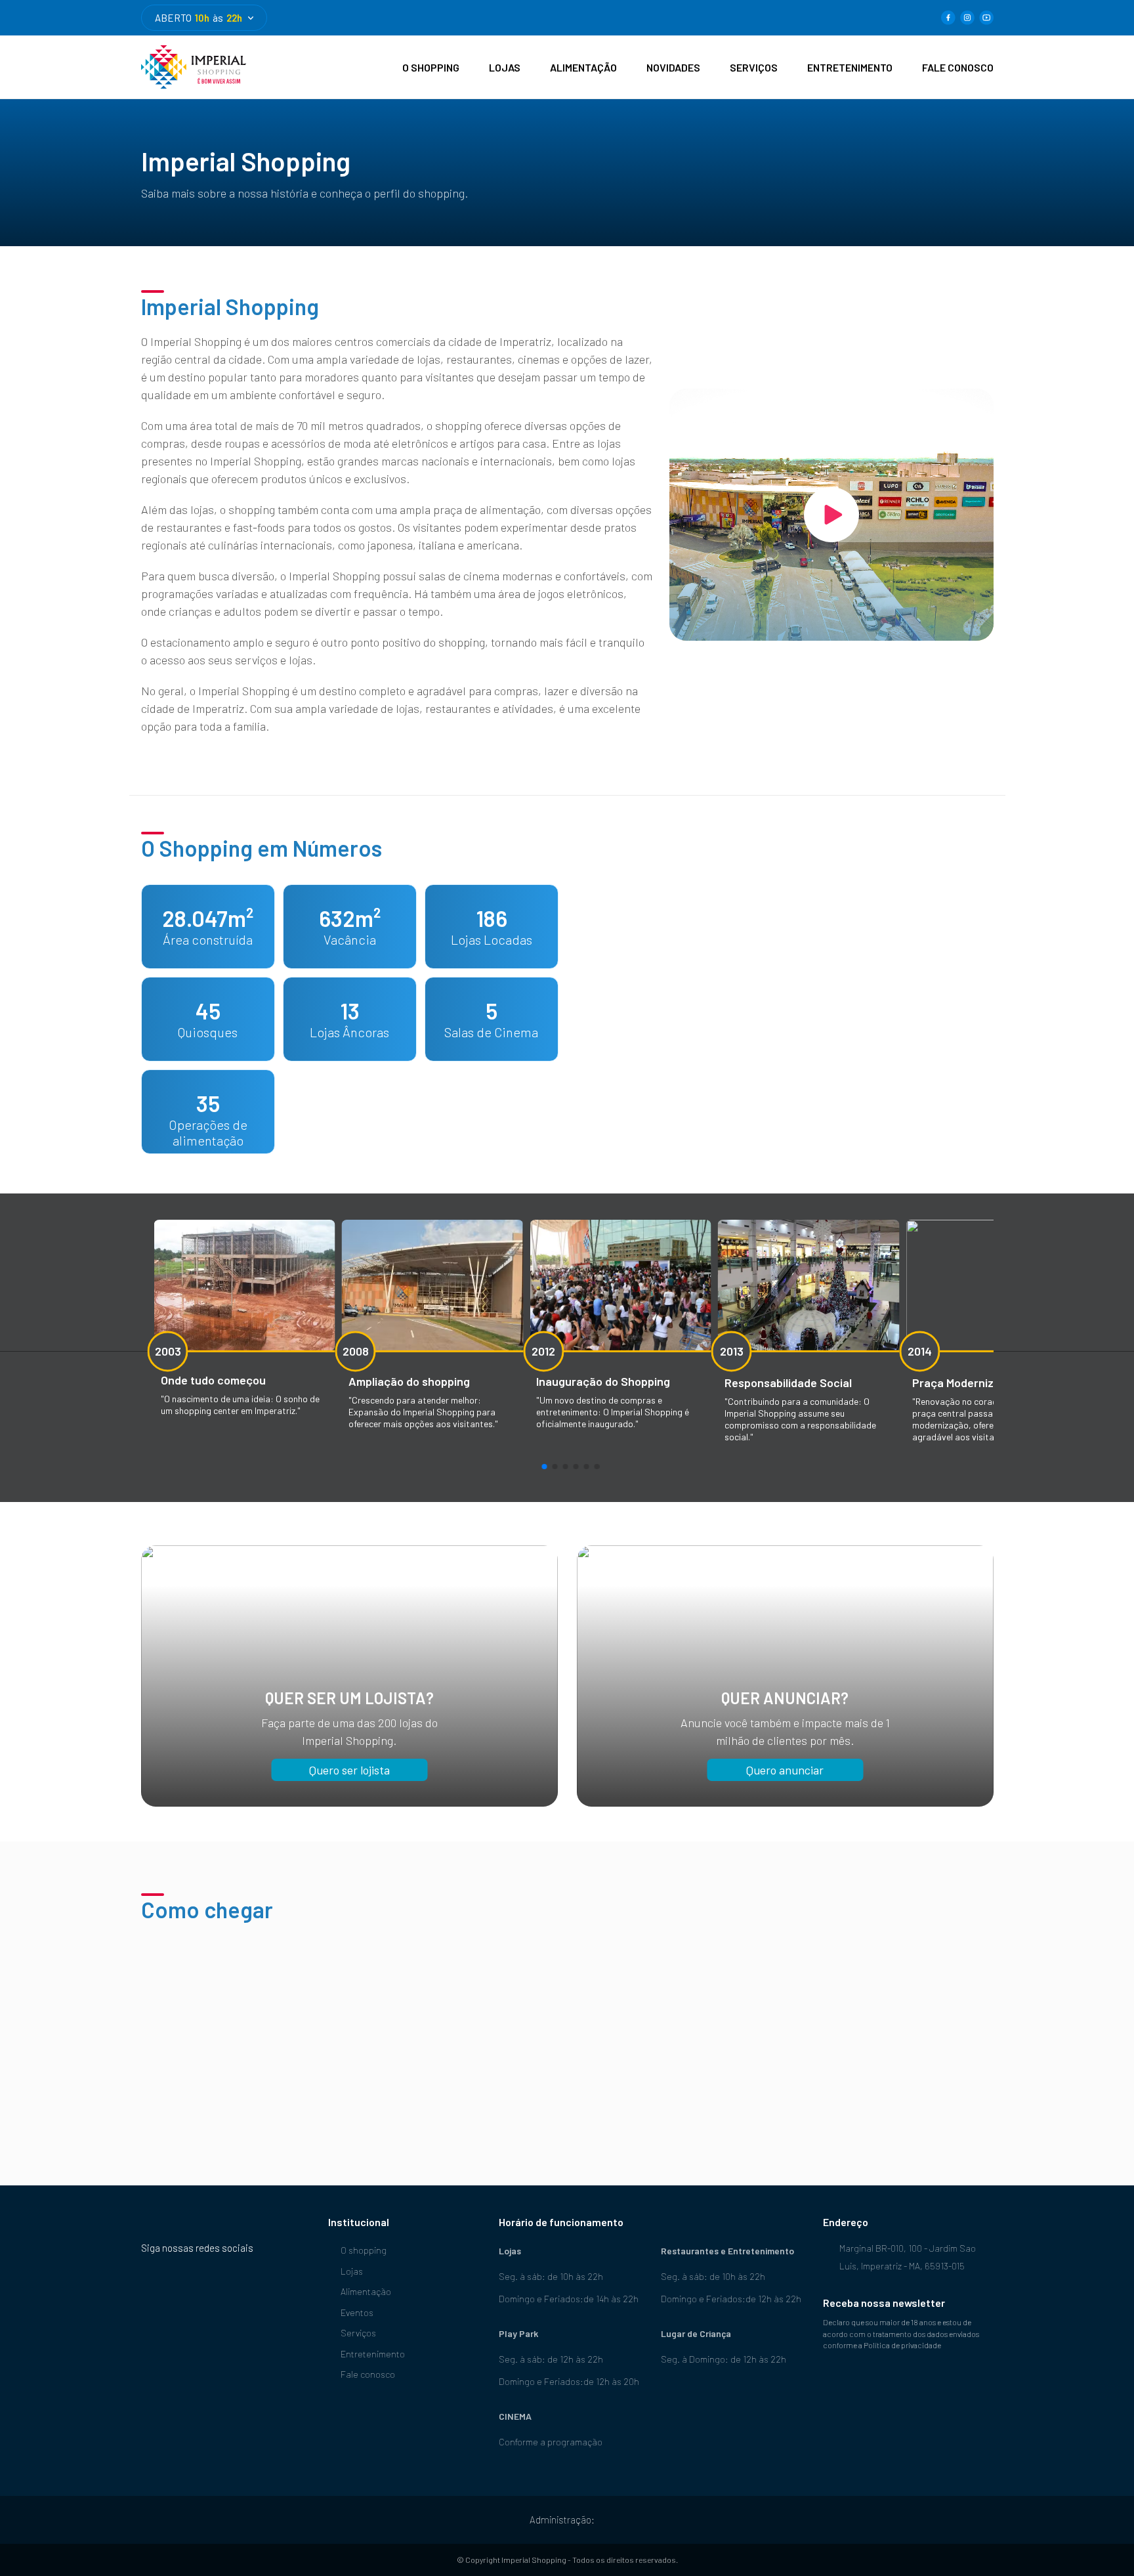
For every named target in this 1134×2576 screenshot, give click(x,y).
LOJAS (505, 67)
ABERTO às (199, 18)
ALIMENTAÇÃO (583, 67)
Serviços (358, 2333)
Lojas (352, 2271)
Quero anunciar (785, 1770)
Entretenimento (373, 2354)
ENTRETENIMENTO (850, 67)
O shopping (364, 2250)
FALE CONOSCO (958, 67)
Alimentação (366, 2291)
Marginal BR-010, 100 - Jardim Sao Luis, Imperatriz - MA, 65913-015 (908, 2257)
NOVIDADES (673, 67)
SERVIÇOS (754, 67)
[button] (544, 1467)
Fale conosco (368, 2374)
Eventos (357, 2312)
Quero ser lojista (349, 1770)
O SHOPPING (431, 67)
